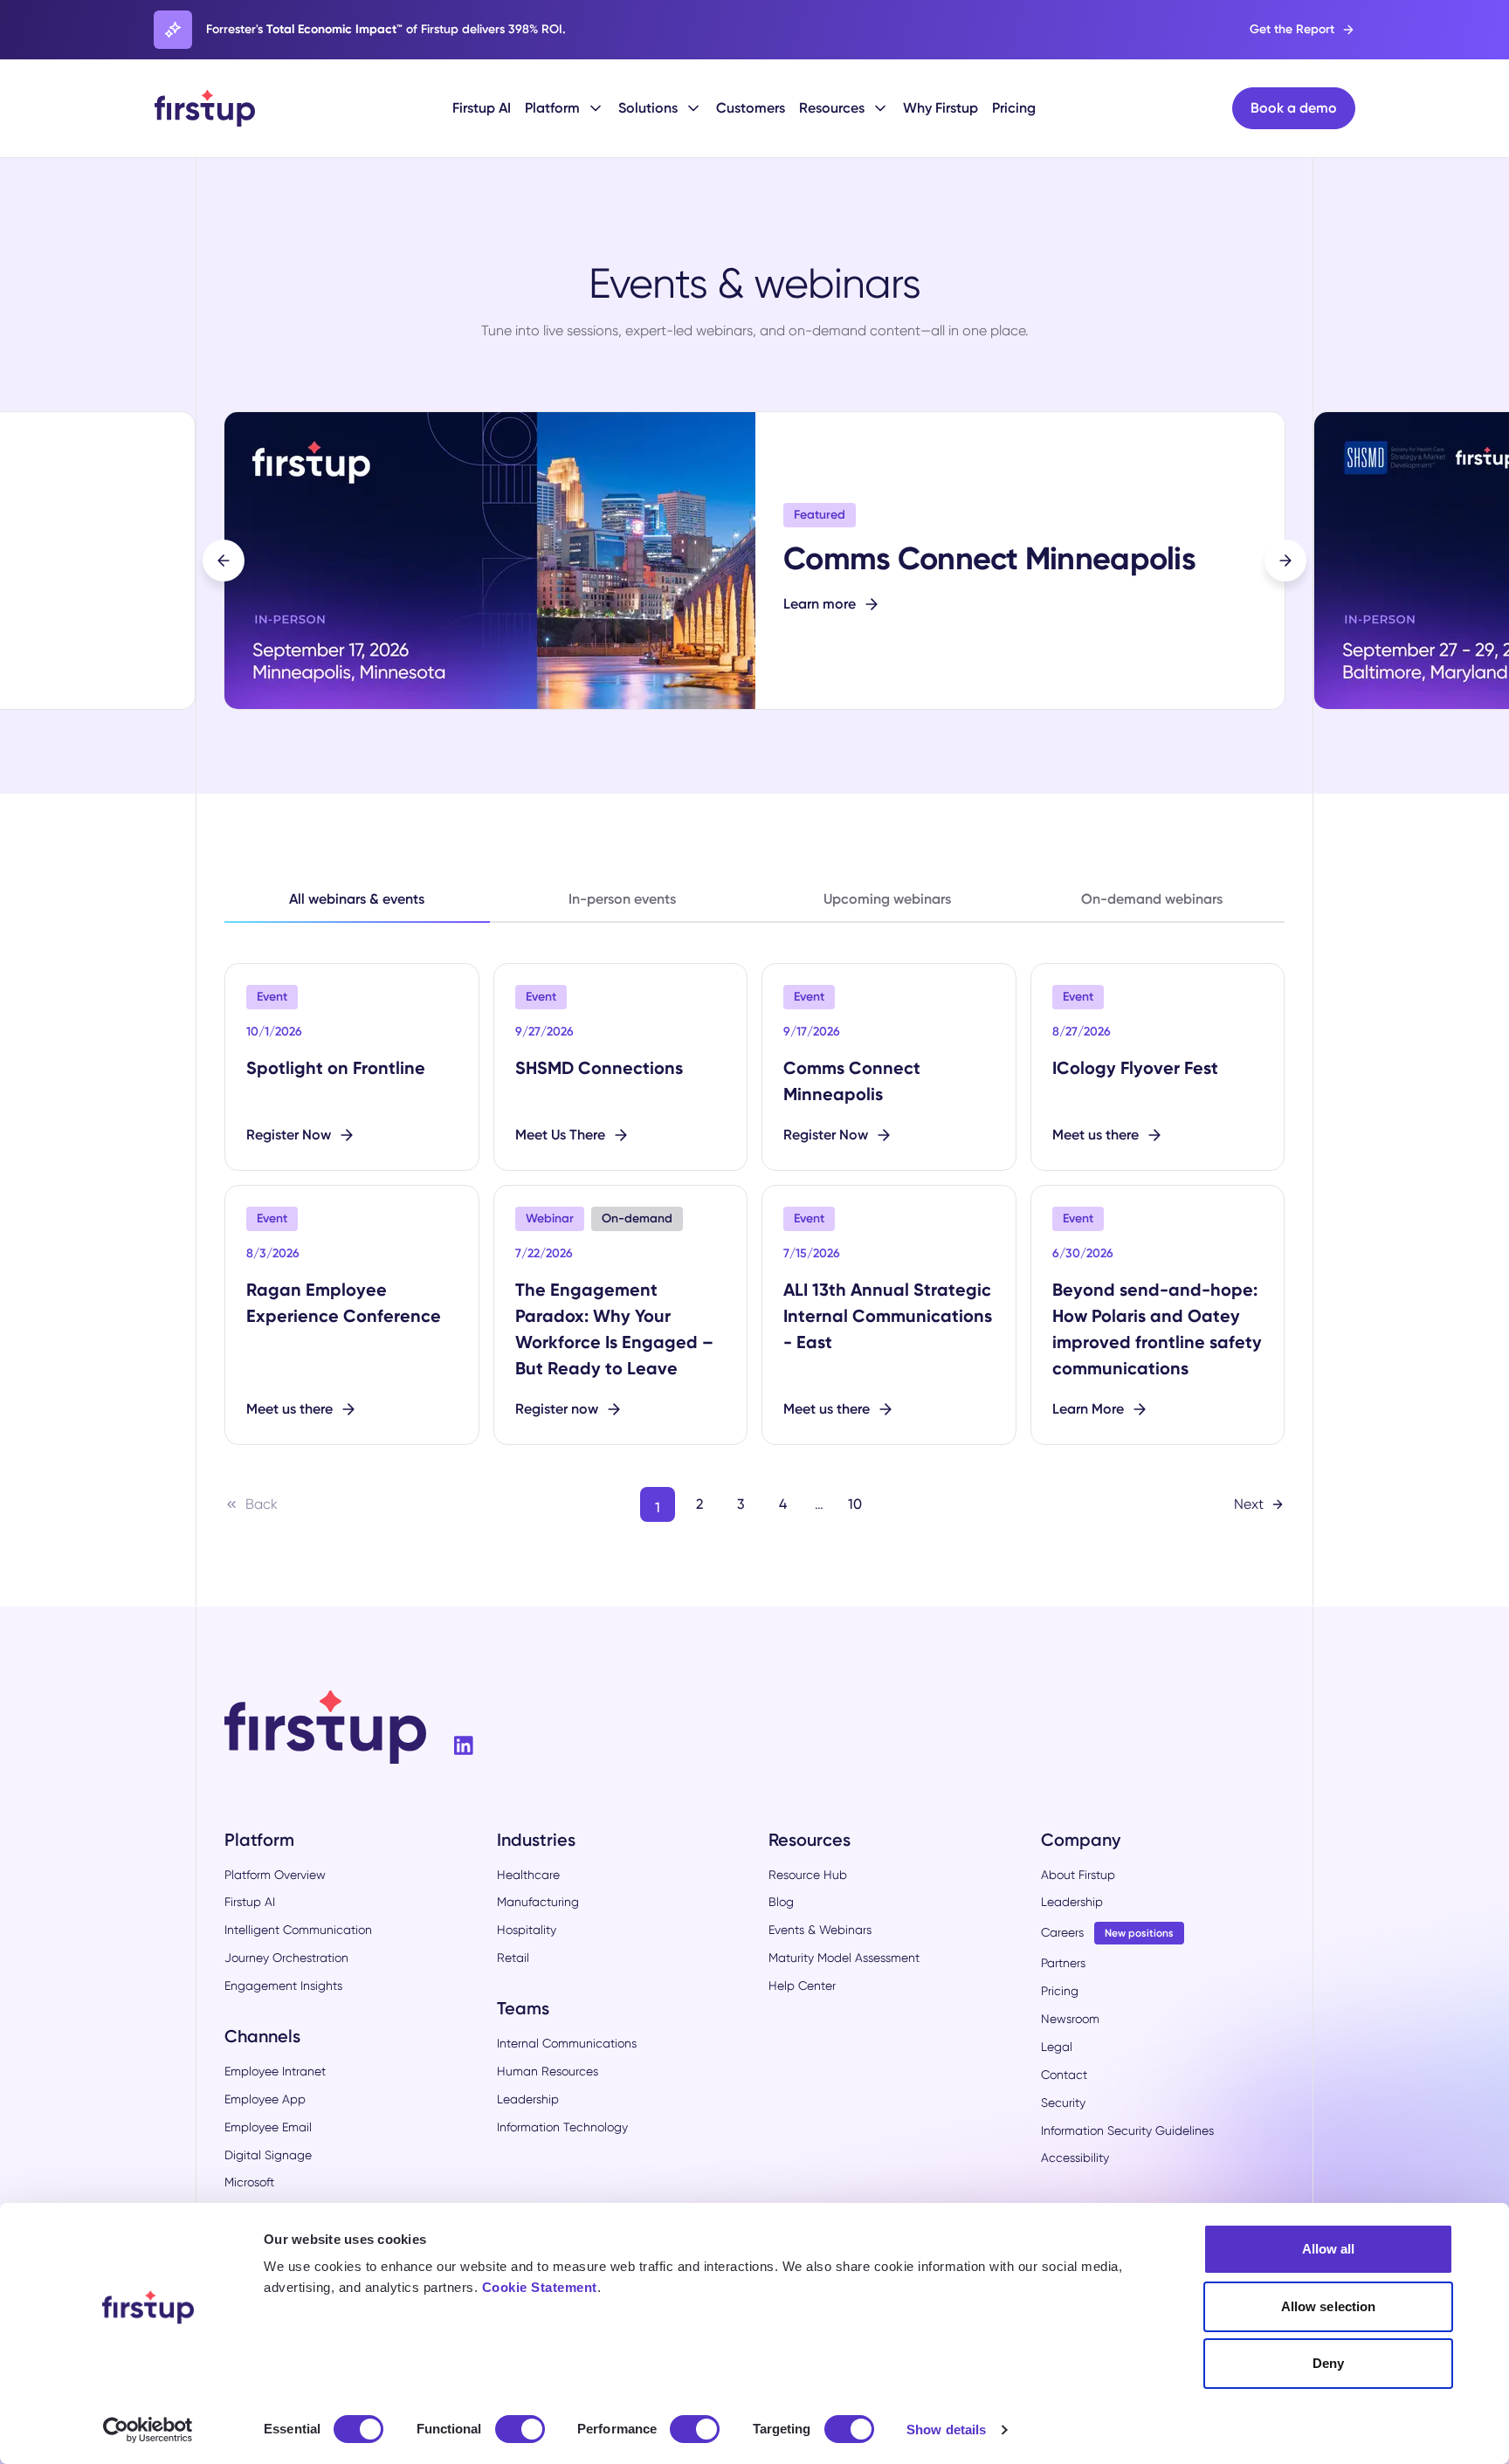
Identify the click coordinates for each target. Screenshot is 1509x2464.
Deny (1328, 2363)
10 (855, 1504)
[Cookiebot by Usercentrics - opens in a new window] (148, 2430)
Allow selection (1329, 2306)
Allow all (1329, 2249)
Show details (946, 2430)
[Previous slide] (224, 561)
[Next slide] (1285, 561)
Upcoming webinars (887, 899)
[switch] (520, 2429)
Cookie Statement (540, 2287)
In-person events (622, 899)
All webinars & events (357, 899)
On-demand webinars (1152, 899)
